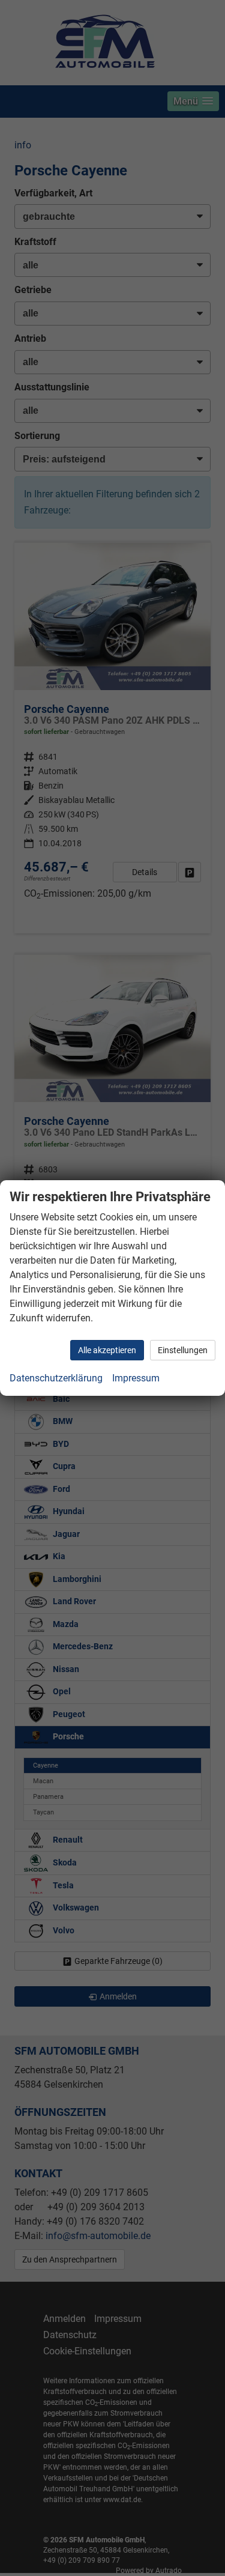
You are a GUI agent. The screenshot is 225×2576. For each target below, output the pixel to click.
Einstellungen (183, 1350)
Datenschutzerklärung (56, 1378)
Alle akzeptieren (107, 1350)
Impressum (136, 1378)
